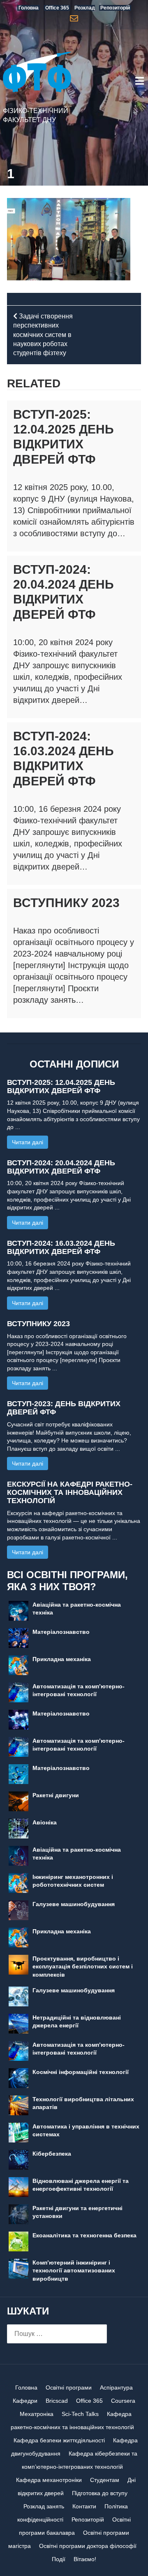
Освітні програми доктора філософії (88, 2546)
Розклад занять (44, 2506)
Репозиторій (88, 2519)
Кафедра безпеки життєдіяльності (59, 2440)
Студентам (105, 2480)
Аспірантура (116, 2387)
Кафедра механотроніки (49, 2480)
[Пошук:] (57, 2334)
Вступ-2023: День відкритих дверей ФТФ (64, 1408)
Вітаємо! (85, 2559)
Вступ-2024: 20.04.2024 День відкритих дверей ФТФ (61, 1167)
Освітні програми (69, 2387)
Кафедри (25, 2401)
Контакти (84, 2506)
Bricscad (57, 2401)
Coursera (123, 2401)
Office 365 (89, 2401)
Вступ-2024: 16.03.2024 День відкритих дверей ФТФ (61, 1247)
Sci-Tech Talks (80, 2414)
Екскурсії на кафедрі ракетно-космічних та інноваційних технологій (70, 1492)
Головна (26, 2387)
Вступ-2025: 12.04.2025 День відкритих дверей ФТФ (61, 1086)
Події (59, 2559)
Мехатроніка (37, 2414)
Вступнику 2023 (66, 903)
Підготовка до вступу (100, 2493)
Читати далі (28, 1142)
